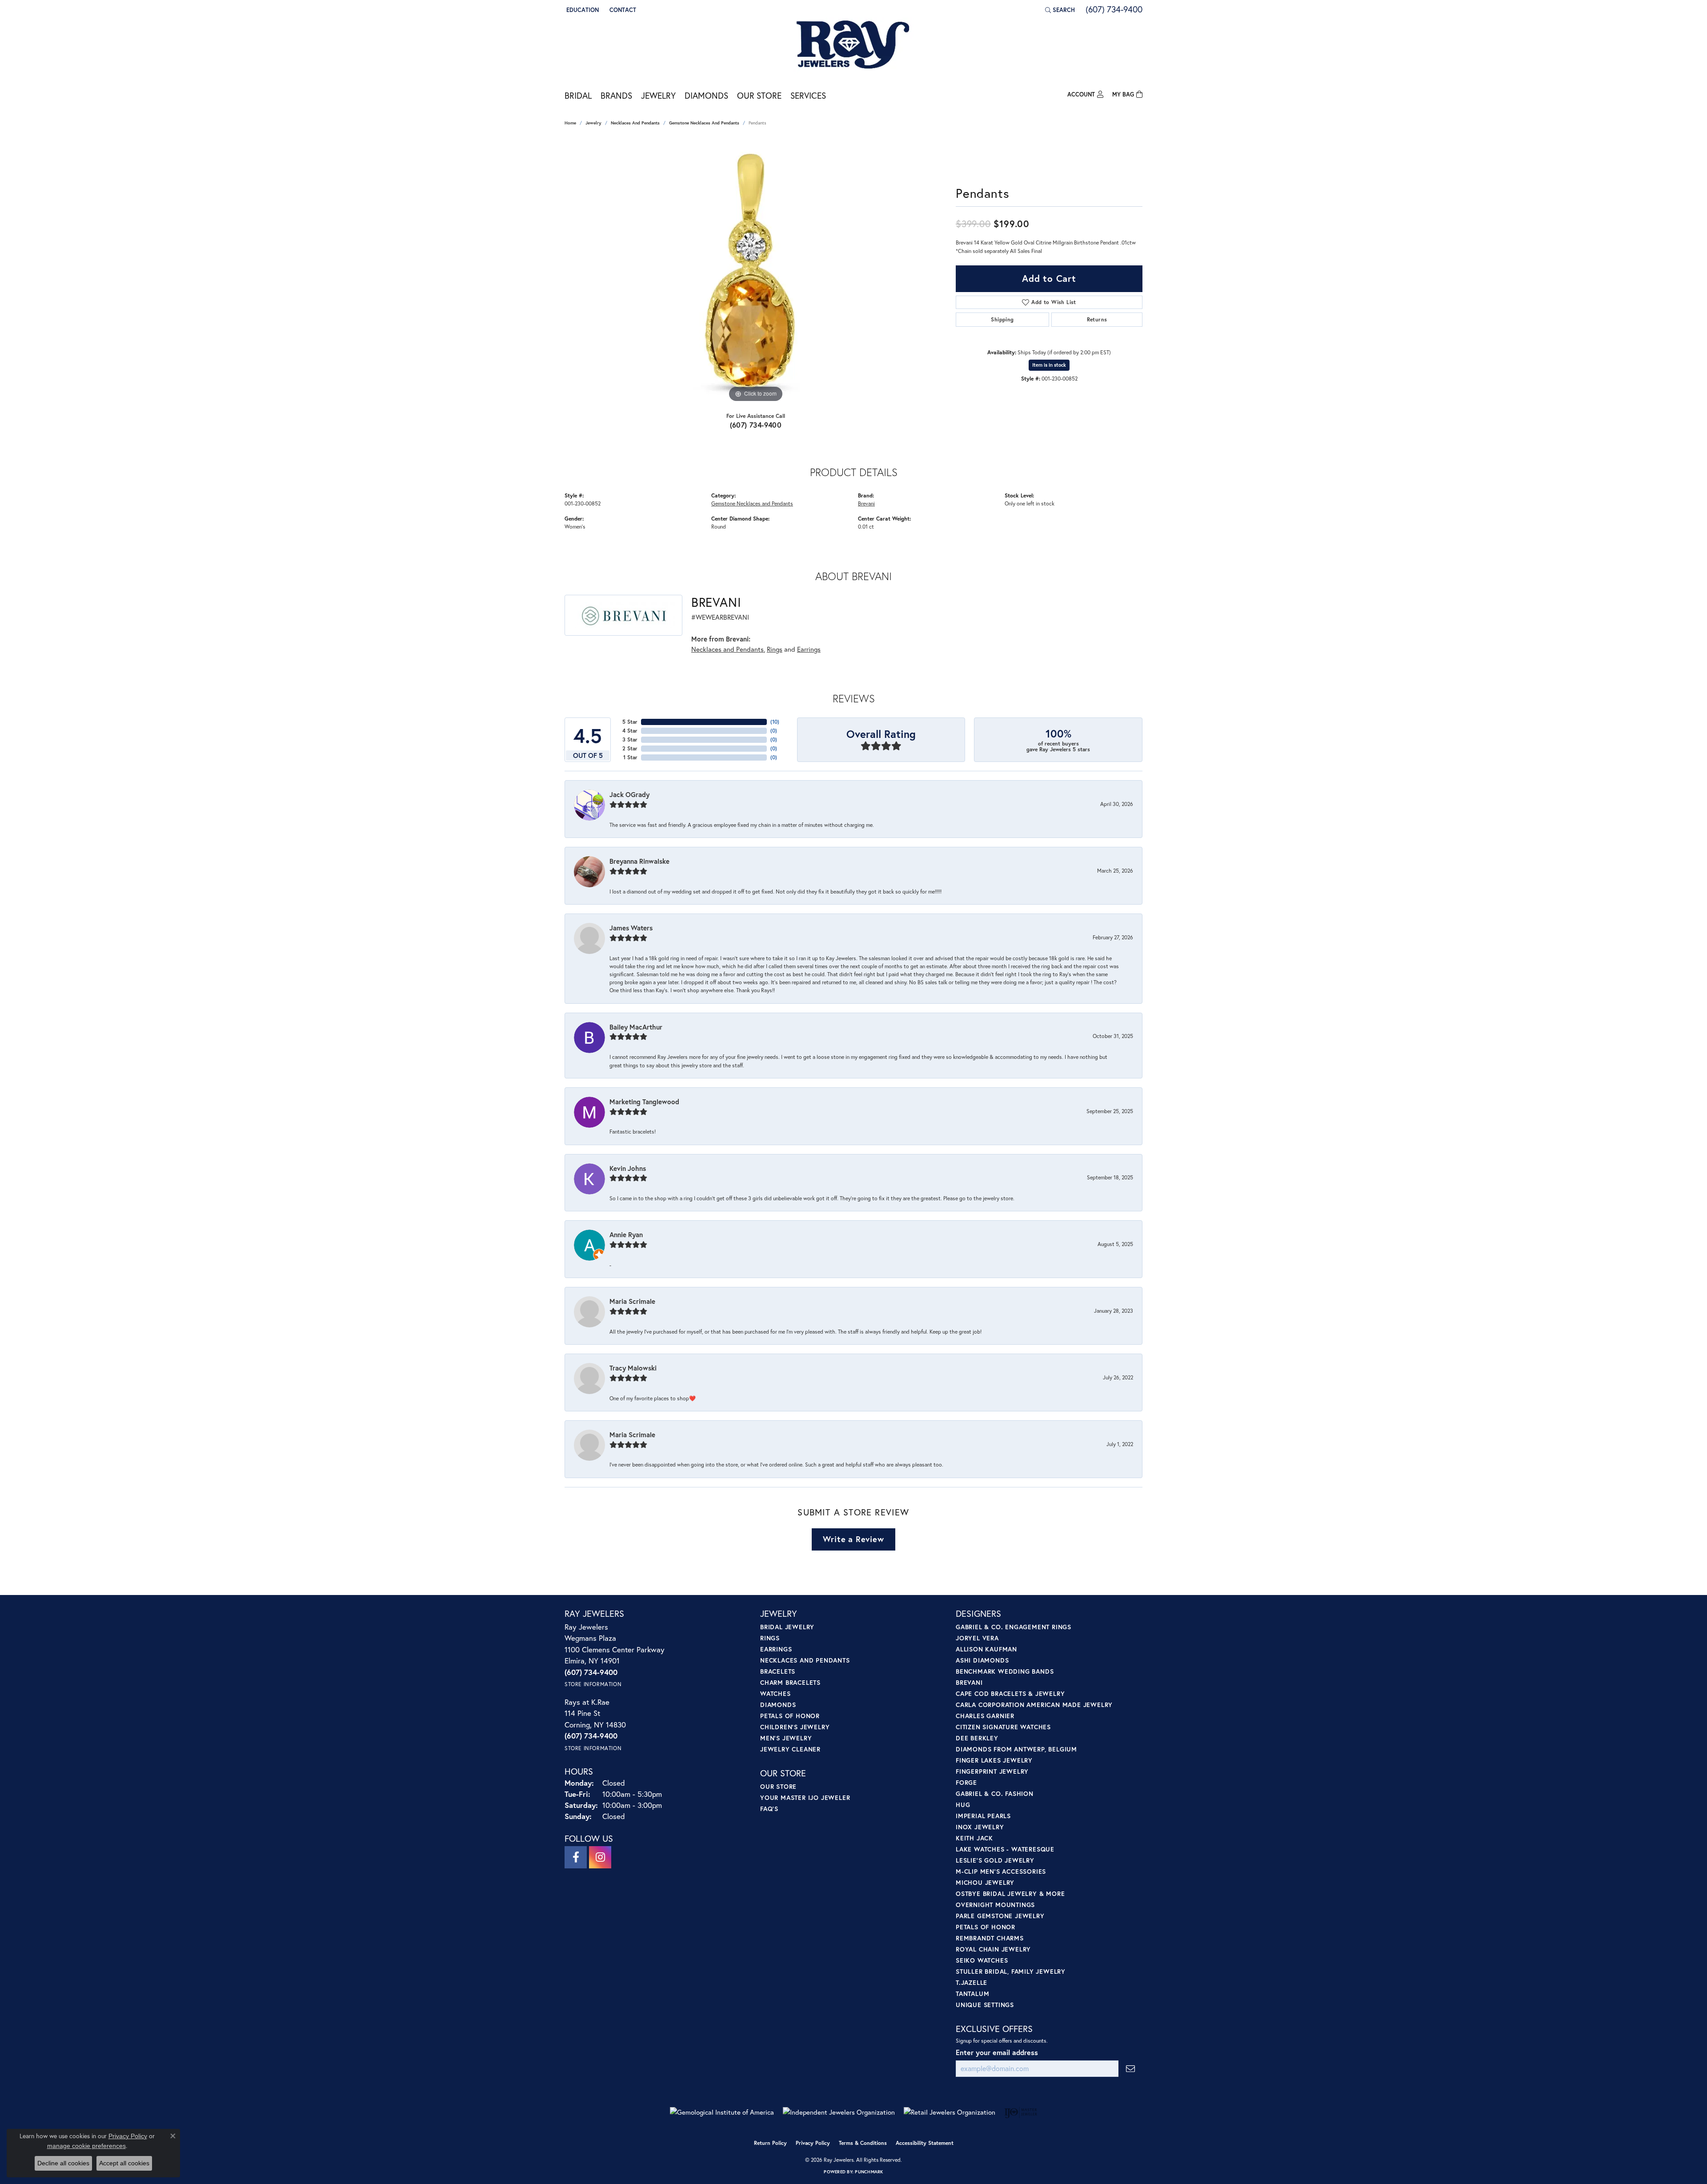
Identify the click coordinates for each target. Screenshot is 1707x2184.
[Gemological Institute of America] (722, 2112)
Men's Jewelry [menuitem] (786, 1738)
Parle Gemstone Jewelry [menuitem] (1000, 1916)
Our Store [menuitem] (778, 1786)
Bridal (578, 95)
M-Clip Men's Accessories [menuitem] (1001, 1871)
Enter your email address (997, 2052)
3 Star (630, 739)
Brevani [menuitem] (969, 1682)
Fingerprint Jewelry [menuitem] (992, 1771)
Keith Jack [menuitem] (974, 1838)
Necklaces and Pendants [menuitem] (805, 1660)
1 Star (630, 757)
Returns (1097, 319)
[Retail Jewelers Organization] (950, 2112)
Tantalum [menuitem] (972, 1994)
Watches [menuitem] (775, 1693)
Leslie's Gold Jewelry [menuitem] (995, 1860)
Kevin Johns (628, 1168)
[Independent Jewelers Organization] (839, 2112)
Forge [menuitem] (966, 1782)
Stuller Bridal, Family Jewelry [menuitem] (1011, 1971)
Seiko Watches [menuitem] (982, 1960)
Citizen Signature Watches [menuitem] (1003, 1727)
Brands (616, 95)
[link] (622, 10)
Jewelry (658, 95)
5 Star (630, 722)
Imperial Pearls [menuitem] (983, 1816)
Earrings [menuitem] (776, 1649)
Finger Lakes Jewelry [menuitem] (994, 1760)
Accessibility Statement (925, 2143)
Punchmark (869, 2172)
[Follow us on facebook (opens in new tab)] (576, 1857)
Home (570, 123)
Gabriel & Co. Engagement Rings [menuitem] (1014, 1627)
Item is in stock (1049, 365)
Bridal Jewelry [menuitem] (787, 1627)
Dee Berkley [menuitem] (977, 1738)
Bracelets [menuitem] (778, 1671)
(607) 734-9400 (756, 425)
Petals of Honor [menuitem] (790, 1716)
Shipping (1002, 319)
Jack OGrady (629, 794)
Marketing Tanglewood (644, 1102)
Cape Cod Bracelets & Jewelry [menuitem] (1010, 1693)
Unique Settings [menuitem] (985, 2005)
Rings (775, 649)
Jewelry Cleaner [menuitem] (790, 1749)
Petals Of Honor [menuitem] (986, 1927)
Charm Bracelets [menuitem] (790, 1682)
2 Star (630, 748)
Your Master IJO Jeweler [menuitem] (805, 1797)
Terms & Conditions (863, 2143)
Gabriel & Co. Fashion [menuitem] (995, 1793)
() (775, 722)
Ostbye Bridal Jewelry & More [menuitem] (1010, 1893)
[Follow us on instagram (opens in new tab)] (600, 1857)
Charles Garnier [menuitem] (985, 1716)
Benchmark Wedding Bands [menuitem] (1005, 1671)
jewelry (593, 123)
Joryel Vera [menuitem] (977, 1638)
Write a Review (853, 1539)
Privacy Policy (813, 2143)
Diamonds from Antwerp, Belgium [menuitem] (1016, 1749)
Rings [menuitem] (770, 1638)
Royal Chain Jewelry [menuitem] (993, 1949)
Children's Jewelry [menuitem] (795, 1727)
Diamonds (706, 95)
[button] (582, 10)
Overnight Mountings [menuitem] (995, 1905)
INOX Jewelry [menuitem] (980, 1827)
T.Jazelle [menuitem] (972, 1982)
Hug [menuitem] (963, 1805)
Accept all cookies (124, 2163)
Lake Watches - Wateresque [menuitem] (1005, 1849)
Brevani (866, 503)
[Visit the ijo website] (1021, 2112)
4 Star (630, 731)
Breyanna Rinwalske (639, 861)
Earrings (809, 649)
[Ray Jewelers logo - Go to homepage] (853, 45)
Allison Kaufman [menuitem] (986, 1649)
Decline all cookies (63, 2163)
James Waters (631, 928)
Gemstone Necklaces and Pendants (704, 123)
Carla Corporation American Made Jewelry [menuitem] (1034, 1705)
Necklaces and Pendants (635, 123)
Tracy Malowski (633, 1368)
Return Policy (770, 2143)
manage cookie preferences (86, 2146)
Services (808, 95)
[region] (756, 271)
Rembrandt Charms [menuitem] (990, 1938)
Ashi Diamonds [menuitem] (982, 1660)
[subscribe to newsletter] (1130, 2069)
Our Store (759, 95)
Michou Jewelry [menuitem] (985, 1882)
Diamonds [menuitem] (778, 1705)
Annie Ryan (626, 1234)
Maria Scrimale (632, 1301)
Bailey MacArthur (636, 1027)
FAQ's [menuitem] (769, 1809)
